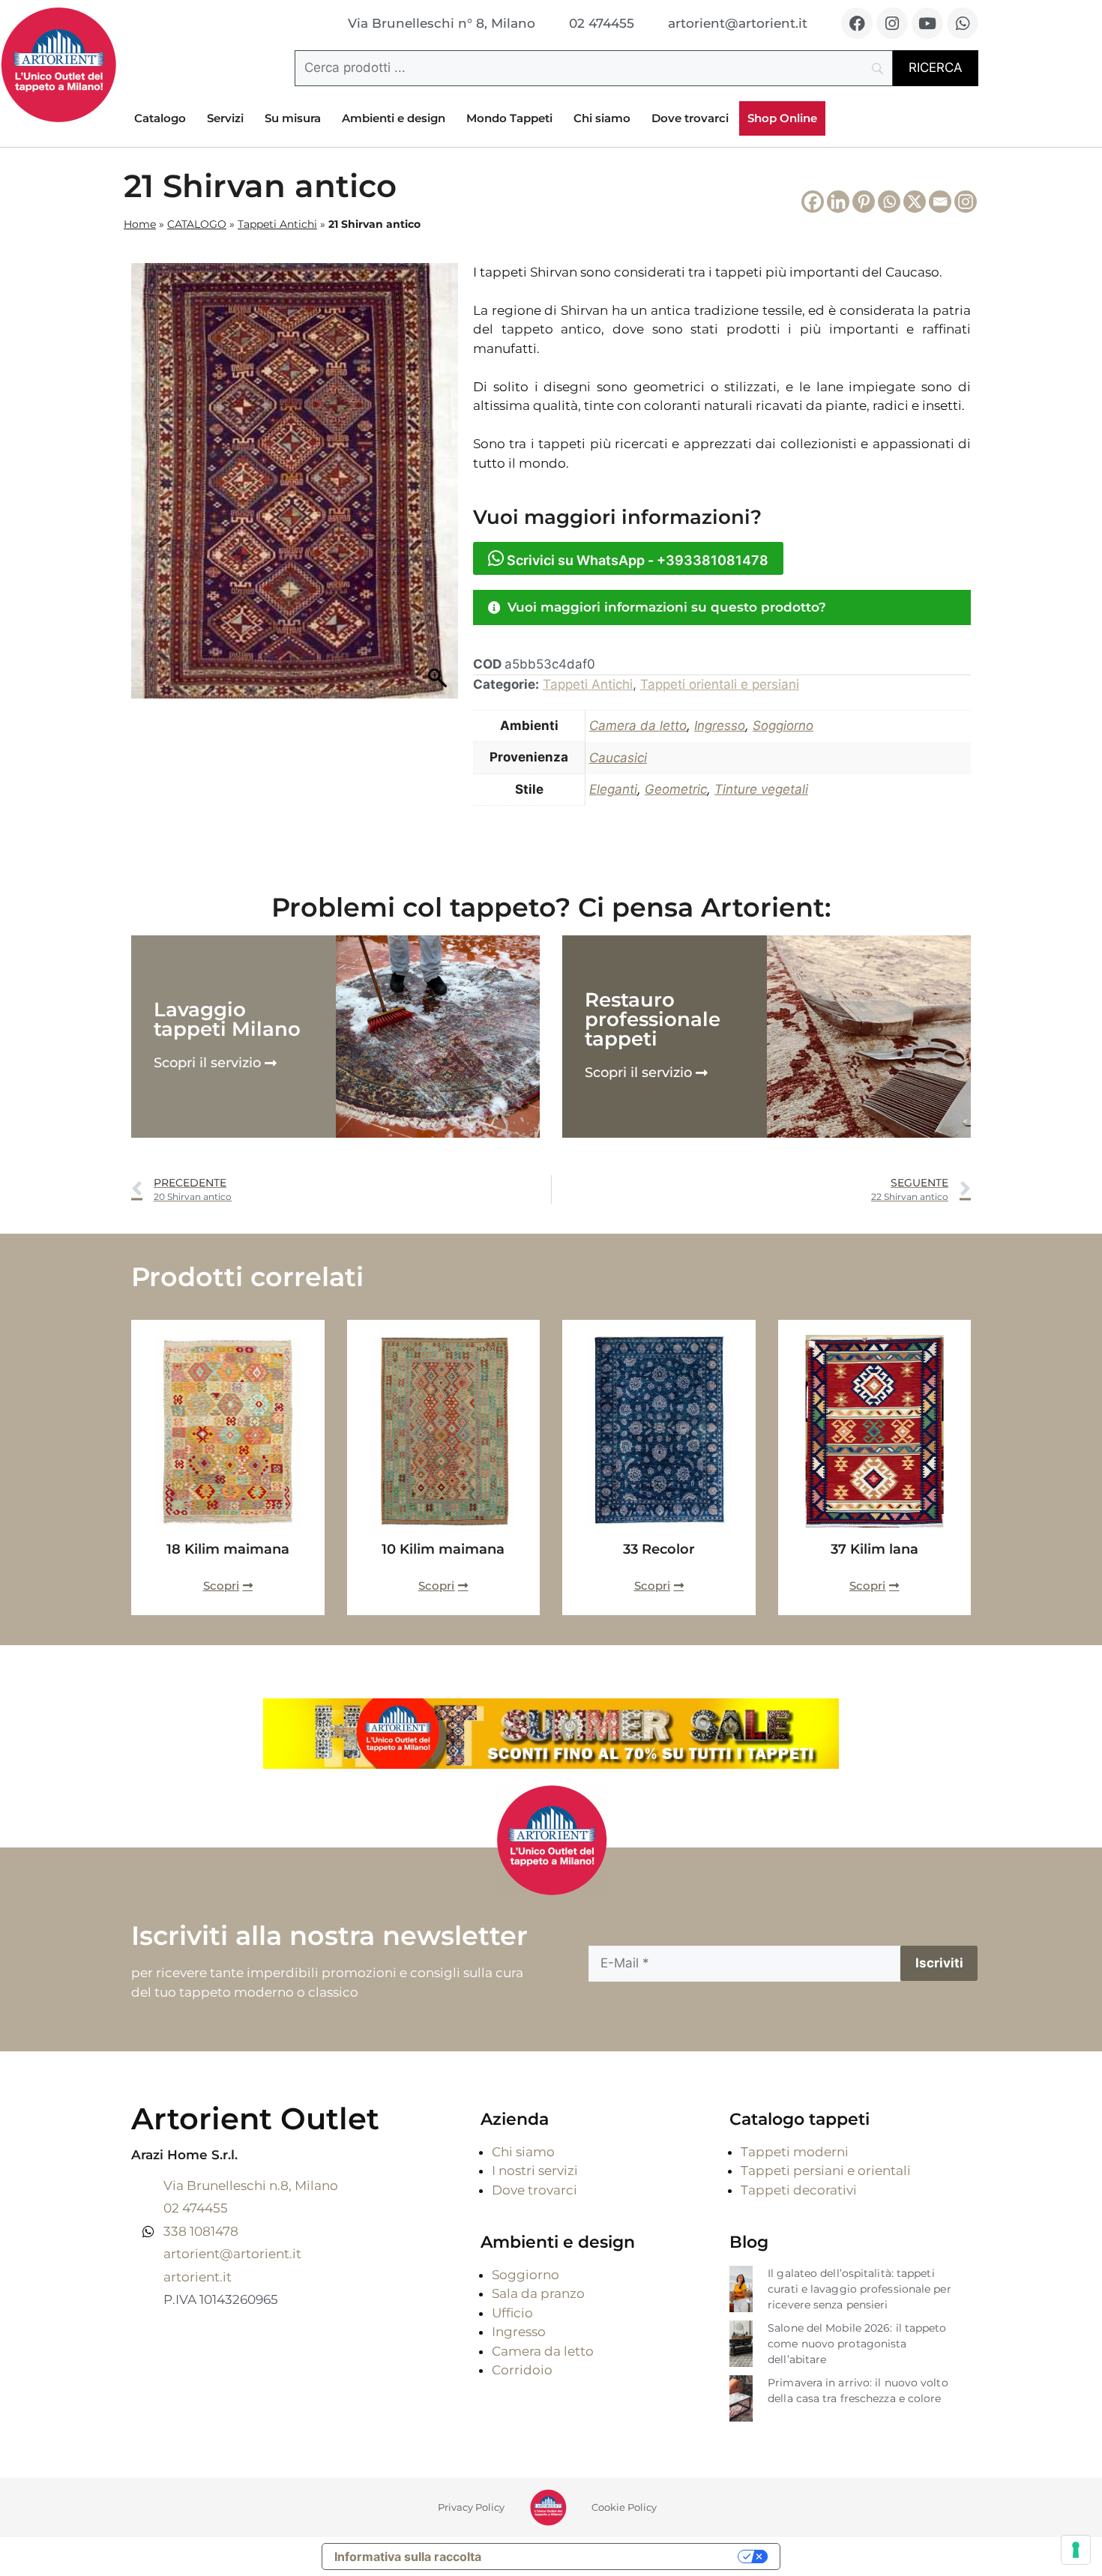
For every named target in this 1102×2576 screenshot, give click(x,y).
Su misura (293, 118)
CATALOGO (197, 224)
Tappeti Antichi (277, 224)
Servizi (225, 118)
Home (140, 224)
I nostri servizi (535, 2171)
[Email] (940, 202)
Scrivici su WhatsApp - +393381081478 (636, 560)
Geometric (676, 789)
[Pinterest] (864, 202)
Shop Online (782, 118)
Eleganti (613, 789)
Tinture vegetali (761, 789)
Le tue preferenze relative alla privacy (617, 2557)
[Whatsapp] (963, 23)
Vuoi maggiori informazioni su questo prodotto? (667, 607)
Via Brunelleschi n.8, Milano (251, 2186)
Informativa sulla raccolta (408, 2557)
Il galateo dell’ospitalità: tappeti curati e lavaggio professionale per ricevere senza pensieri (859, 2289)
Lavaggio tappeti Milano (227, 1019)
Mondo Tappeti (509, 118)
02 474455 (196, 2208)
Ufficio (512, 2313)
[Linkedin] (838, 202)
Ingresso (720, 726)
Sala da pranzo (538, 2293)
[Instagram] (892, 23)
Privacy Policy (471, 2507)
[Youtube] (927, 23)
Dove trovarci (690, 118)
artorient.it (198, 2277)
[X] (915, 202)
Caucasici (618, 758)
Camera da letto (638, 726)
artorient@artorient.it (232, 2254)
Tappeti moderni (795, 2152)
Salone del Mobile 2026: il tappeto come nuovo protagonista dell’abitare (857, 2344)
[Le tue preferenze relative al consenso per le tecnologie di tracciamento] (1076, 2550)
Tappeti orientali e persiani (720, 684)
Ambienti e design (394, 118)
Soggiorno (783, 726)
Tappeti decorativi (799, 2190)
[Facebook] (857, 23)
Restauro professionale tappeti (653, 1019)
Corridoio (522, 2370)
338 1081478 (201, 2231)
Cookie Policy (624, 2507)
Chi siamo (602, 118)
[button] (722, 607)
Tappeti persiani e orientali (826, 2171)
